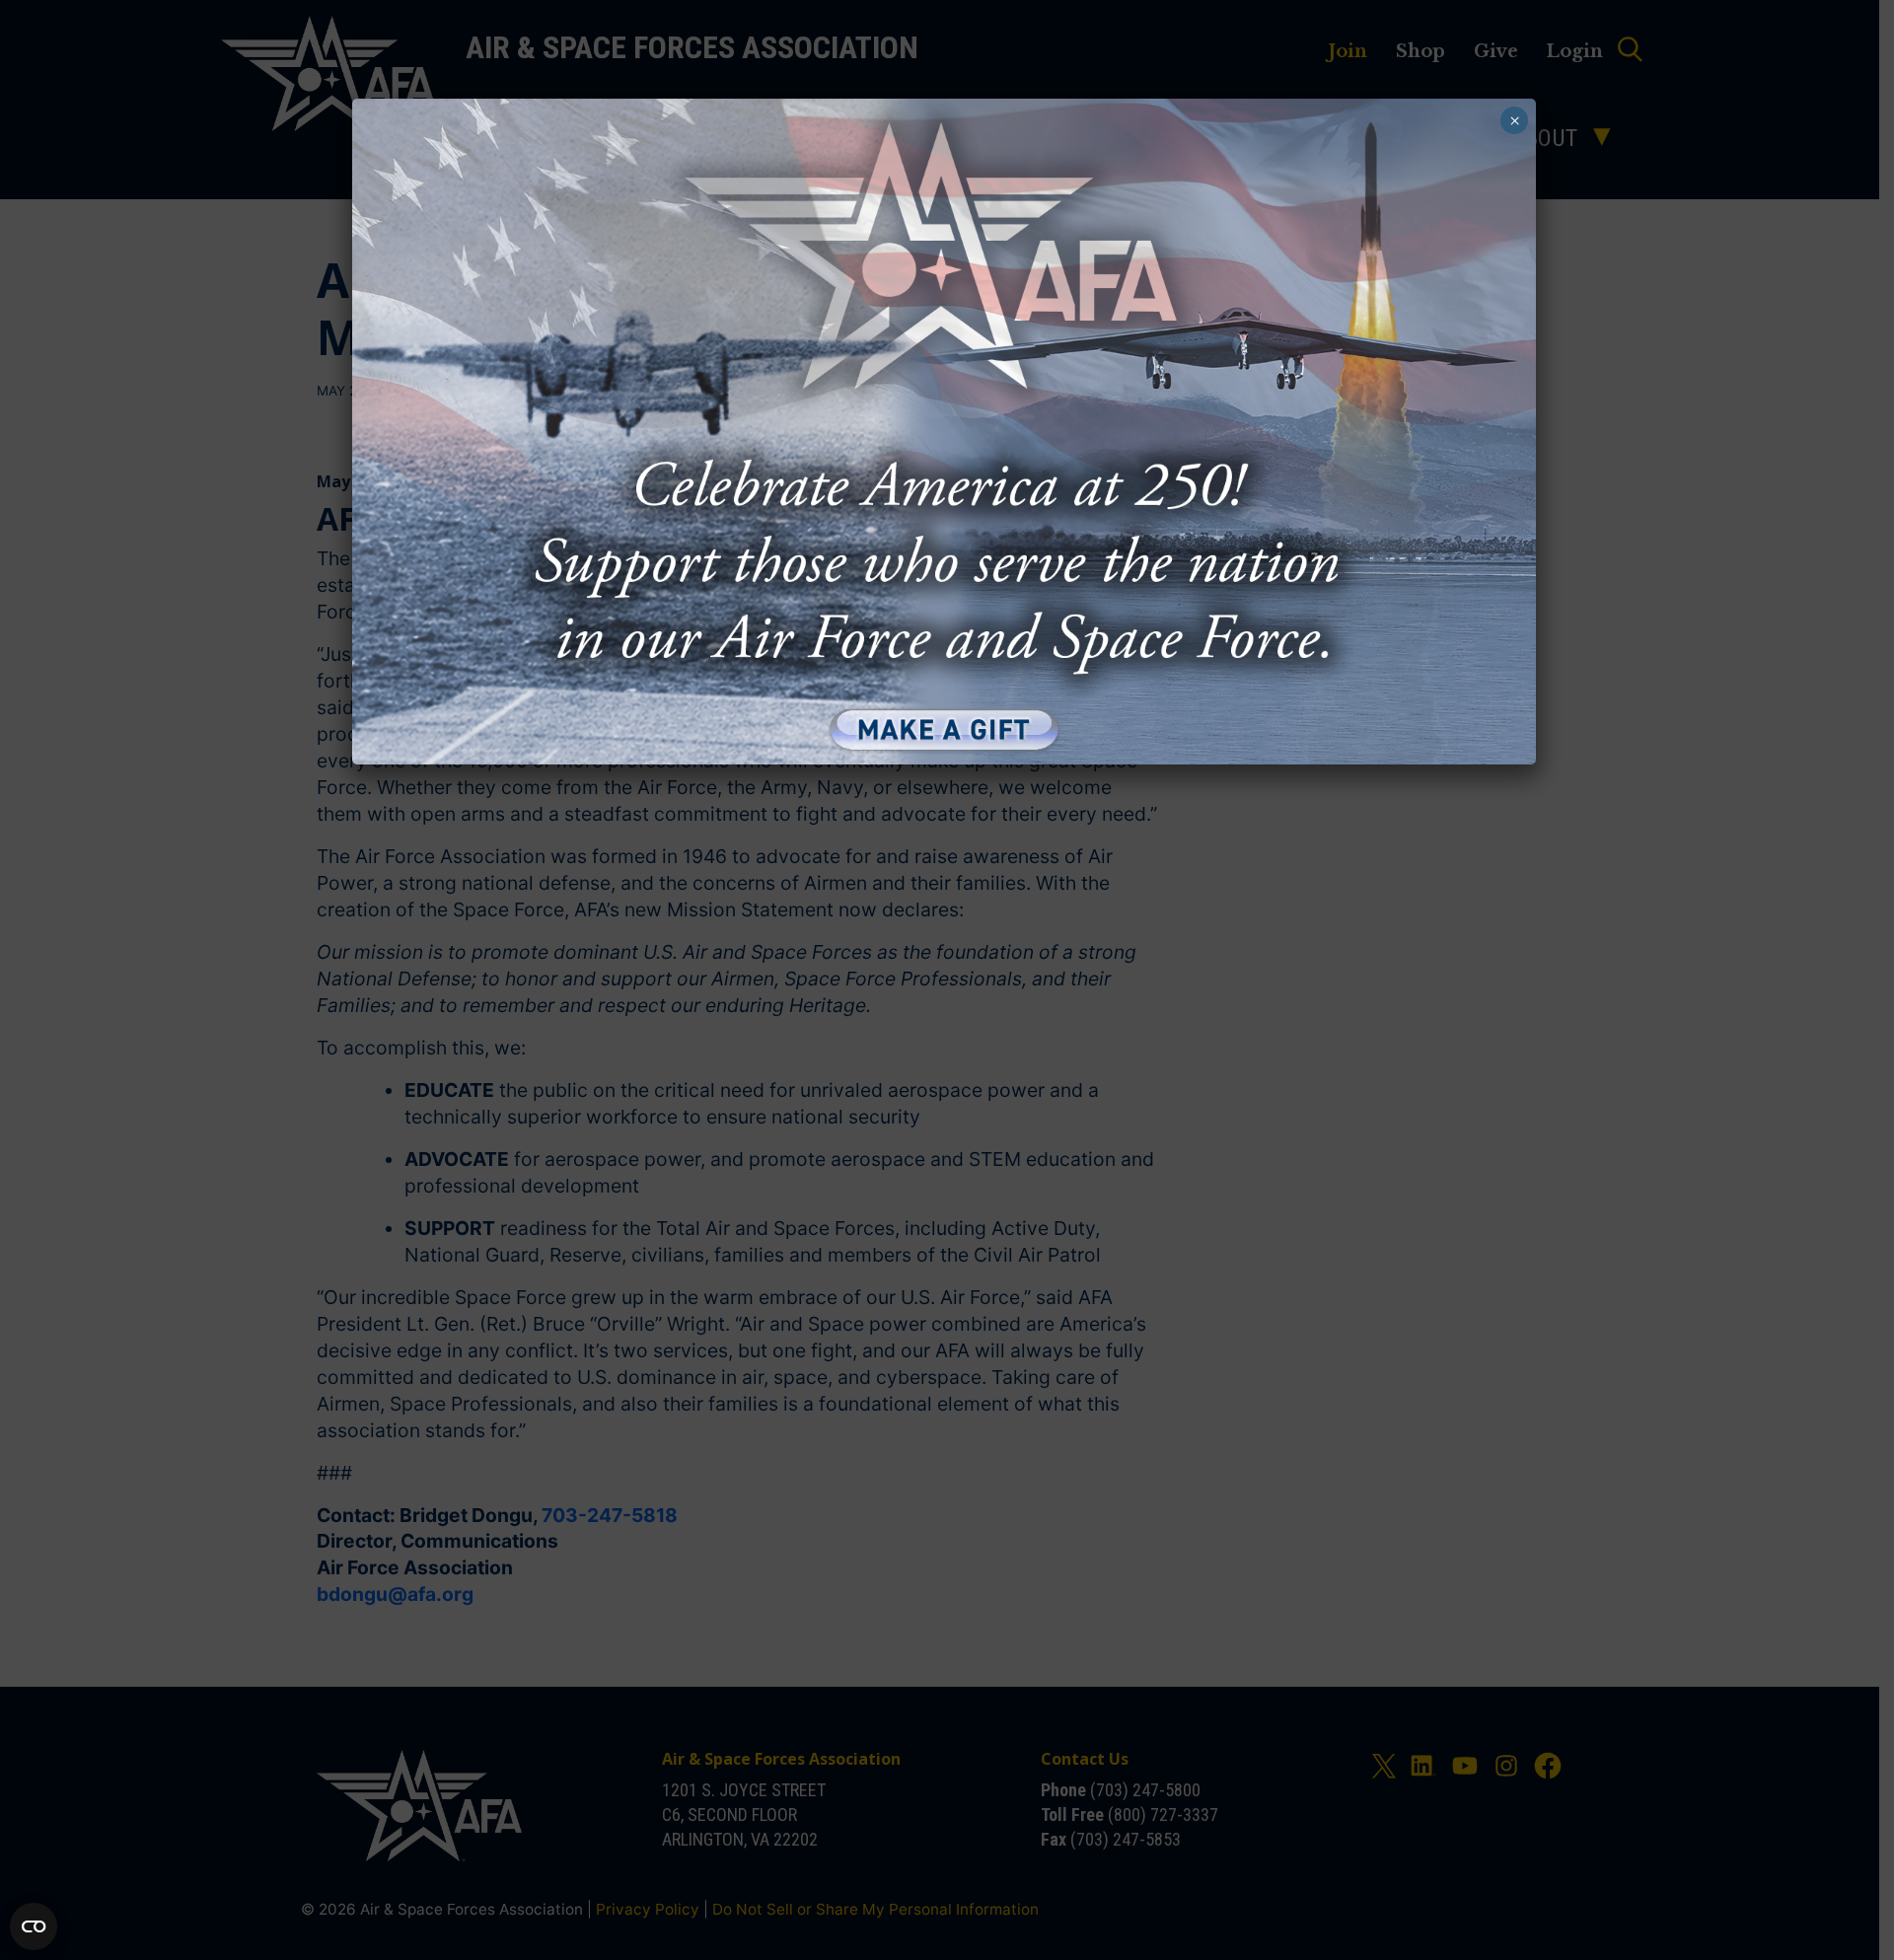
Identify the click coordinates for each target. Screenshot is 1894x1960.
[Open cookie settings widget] (34, 1926)
